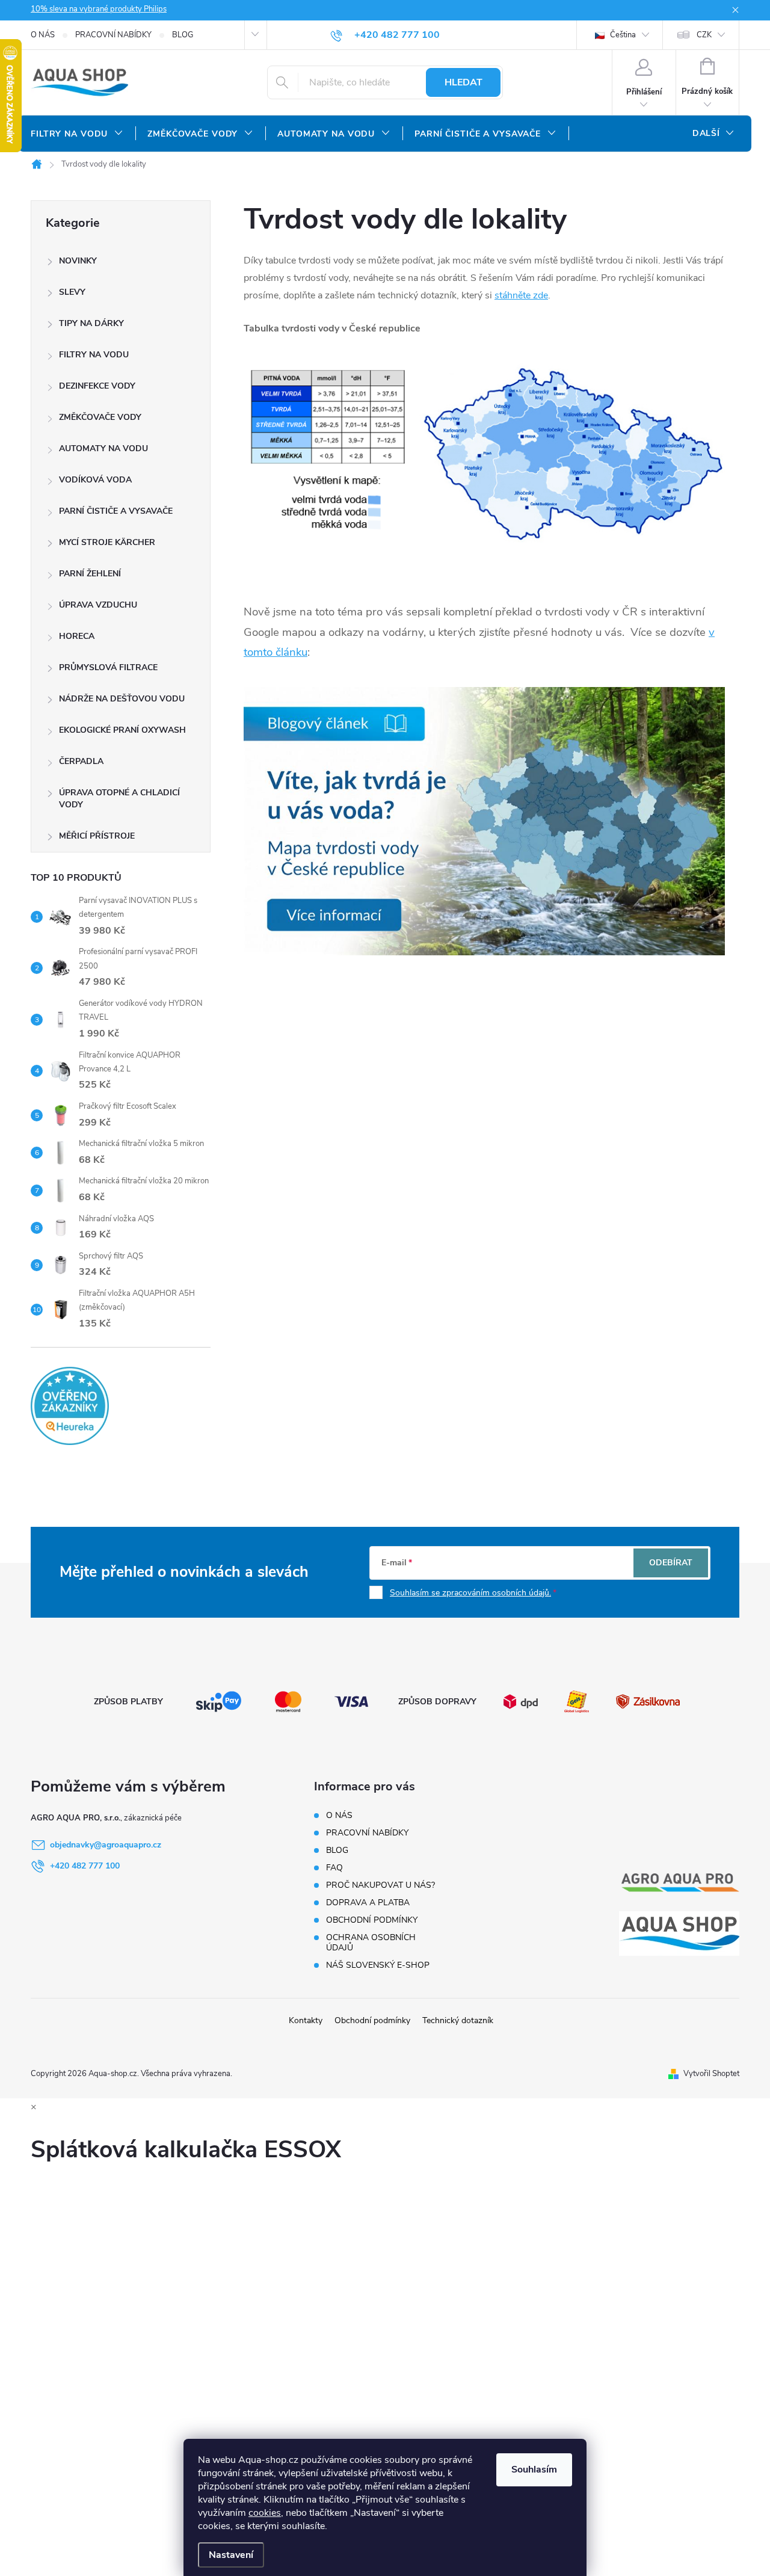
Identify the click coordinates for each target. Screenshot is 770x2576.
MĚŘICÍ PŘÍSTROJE (97, 836)
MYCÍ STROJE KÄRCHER (107, 542)
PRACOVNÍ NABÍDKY (113, 35)
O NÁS (43, 35)
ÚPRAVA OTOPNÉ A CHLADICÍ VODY (119, 799)
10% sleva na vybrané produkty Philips (99, 9)
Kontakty (306, 2020)
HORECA (77, 636)
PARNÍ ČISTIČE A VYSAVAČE (116, 511)
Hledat (464, 82)
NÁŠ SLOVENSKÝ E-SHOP (378, 1965)
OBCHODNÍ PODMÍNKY (372, 1920)
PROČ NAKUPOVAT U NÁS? (380, 1885)
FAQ (334, 1868)
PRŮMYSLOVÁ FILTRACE (108, 667)
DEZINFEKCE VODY (97, 386)
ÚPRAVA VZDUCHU (98, 605)
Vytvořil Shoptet (711, 2074)
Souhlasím (534, 2470)
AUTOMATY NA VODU (103, 448)
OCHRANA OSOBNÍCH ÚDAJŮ (371, 1943)
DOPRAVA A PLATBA (368, 1903)
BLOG (183, 35)
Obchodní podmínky (372, 2020)
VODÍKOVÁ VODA (95, 480)
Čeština (622, 35)
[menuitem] (77, 134)
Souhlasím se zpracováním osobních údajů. (470, 1593)
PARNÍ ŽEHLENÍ (90, 574)
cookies (265, 2513)
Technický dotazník (458, 2020)
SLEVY (72, 292)
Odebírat (671, 1563)
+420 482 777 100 (85, 1866)
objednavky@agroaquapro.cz (106, 1845)
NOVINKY (78, 261)
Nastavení (231, 2555)
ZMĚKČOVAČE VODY (100, 417)
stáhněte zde (521, 295)
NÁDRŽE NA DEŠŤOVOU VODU (122, 699)
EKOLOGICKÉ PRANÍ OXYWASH (122, 730)
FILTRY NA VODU (94, 355)
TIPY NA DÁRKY (91, 323)
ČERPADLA (81, 761)
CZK (704, 35)
